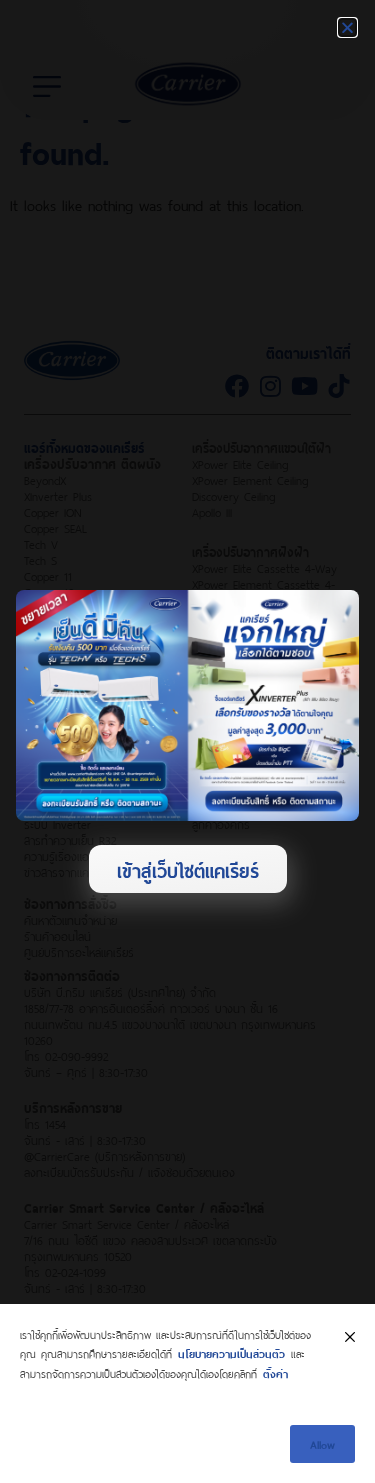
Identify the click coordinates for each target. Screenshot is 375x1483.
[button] (347, 27)
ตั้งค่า (275, 1372)
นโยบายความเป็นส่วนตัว (231, 1352)
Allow (322, 1443)
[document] (187, 741)
